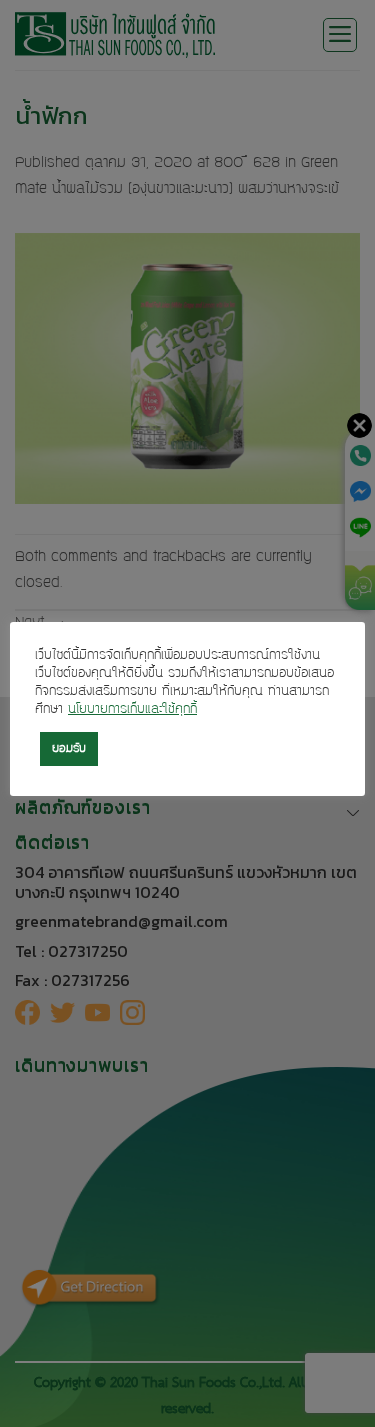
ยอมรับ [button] (69, 749)
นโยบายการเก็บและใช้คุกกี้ (132, 710)
